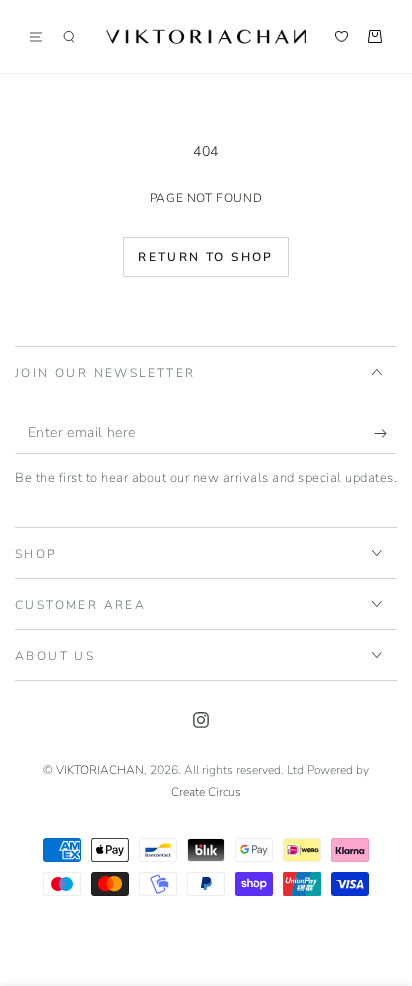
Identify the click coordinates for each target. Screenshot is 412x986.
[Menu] (43, 37)
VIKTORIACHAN (100, 770)
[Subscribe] (385, 434)
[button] (69, 37)
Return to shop (206, 257)
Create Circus (206, 792)
